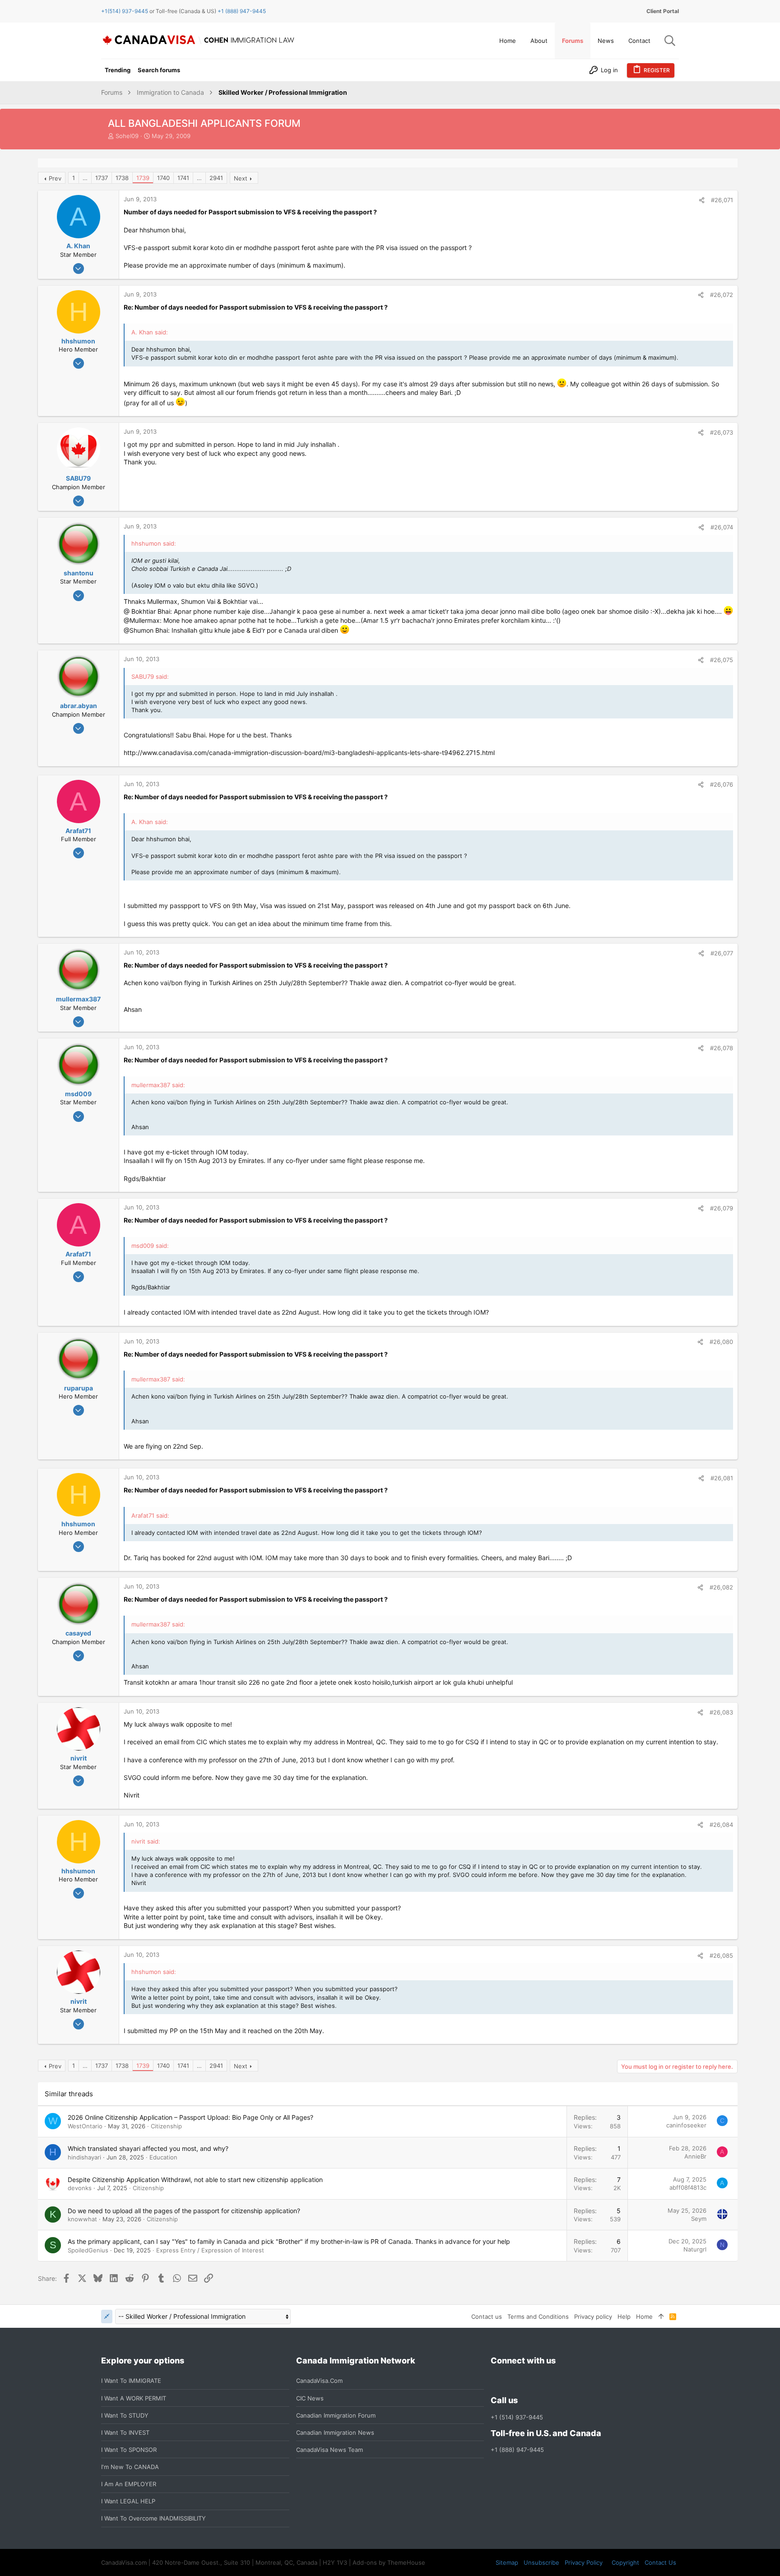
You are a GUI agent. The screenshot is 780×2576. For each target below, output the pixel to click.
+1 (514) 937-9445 (517, 2417)
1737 (102, 178)
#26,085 (721, 1955)
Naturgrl (695, 2249)
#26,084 (721, 1825)
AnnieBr (695, 2156)
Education (163, 2157)
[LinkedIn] (529, 2381)
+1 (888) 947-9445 (242, 11)
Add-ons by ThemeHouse (389, 2562)
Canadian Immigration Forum (336, 2415)
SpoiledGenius (88, 2250)
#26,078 (722, 1048)
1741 (183, 178)
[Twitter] (545, 2381)
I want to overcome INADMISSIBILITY (153, 2518)
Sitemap (507, 2562)
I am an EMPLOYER (129, 2484)
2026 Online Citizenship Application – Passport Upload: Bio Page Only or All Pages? (190, 2117)
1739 (143, 178)
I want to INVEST (125, 2432)
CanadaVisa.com (319, 2381)
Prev (55, 178)
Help (624, 2317)
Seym (699, 2219)
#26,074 (722, 527)
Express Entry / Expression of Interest (210, 2250)
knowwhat (82, 2219)
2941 (216, 178)
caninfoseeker (686, 2125)
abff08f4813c (688, 2187)
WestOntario (85, 2126)
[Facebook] (496, 2381)
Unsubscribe (541, 2562)
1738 (122, 178)
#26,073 (722, 432)
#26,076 (722, 784)
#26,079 (722, 1208)
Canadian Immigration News (335, 2432)
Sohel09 (127, 136)
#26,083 (721, 1712)
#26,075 (722, 660)
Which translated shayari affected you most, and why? (148, 2148)
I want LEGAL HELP (128, 2501)
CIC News (310, 2398)
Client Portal (663, 11)
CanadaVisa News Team (330, 2450)
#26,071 (722, 200)
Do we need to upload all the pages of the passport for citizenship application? (184, 2211)
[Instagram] (512, 2381)
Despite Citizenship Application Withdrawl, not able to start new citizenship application (195, 2180)
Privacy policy (593, 2317)
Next (241, 178)
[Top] (661, 2317)
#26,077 (722, 953)
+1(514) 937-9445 (125, 11)
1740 (163, 178)
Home (644, 2317)
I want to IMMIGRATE (131, 2381)
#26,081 (722, 1478)
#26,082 (721, 1587)
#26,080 (721, 1342)
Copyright (625, 2562)
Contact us (487, 2317)
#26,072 (722, 295)
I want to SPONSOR (129, 2450)
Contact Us (660, 2562)
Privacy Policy (584, 2562)
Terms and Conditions (538, 2317)
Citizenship (166, 2126)
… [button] (85, 178)
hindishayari (84, 2157)
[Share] (702, 200)
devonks (80, 2188)
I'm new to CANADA (130, 2467)
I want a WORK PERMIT (134, 2398)
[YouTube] (561, 2381)
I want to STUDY (125, 2415)
